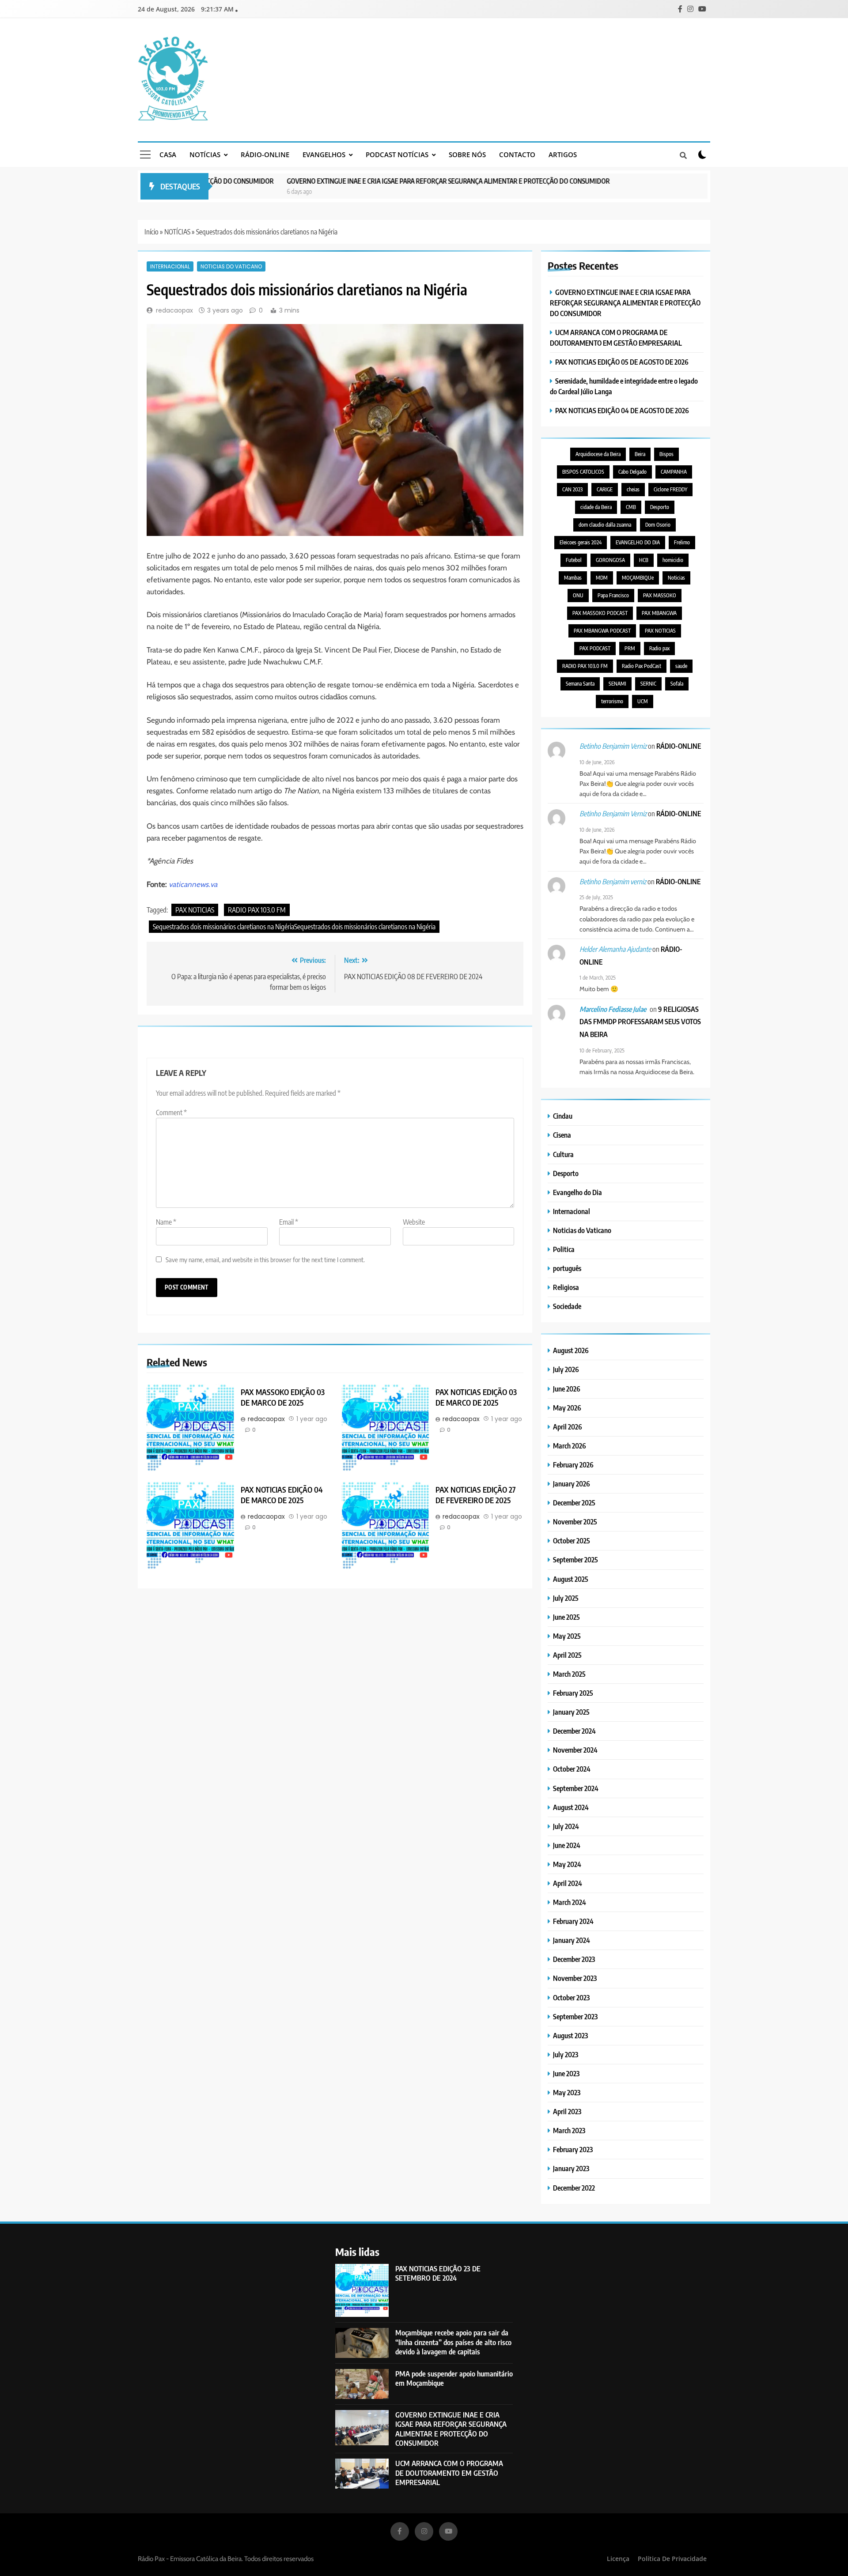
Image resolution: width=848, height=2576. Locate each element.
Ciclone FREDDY (670, 489)
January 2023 (571, 2168)
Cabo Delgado (632, 472)
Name (166, 1222)
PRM (630, 648)
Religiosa (566, 1287)
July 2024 (566, 1826)
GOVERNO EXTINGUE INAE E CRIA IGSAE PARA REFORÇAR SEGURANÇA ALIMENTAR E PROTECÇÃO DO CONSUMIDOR (393, 181)
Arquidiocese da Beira (598, 454)
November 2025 (575, 1522)
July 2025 (566, 1598)
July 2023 (566, 2054)
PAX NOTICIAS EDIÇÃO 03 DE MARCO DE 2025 (476, 1397)
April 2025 (567, 1655)
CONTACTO (517, 155)
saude (681, 666)
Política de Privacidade (672, 2559)
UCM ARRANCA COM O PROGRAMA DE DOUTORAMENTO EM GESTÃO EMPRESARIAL (449, 2473)
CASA (168, 155)
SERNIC (648, 684)
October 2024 (572, 1769)
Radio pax (659, 648)
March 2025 (569, 1674)
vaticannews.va (193, 884)
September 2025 (575, 1560)
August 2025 (571, 1579)
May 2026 (567, 1408)
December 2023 (574, 1959)
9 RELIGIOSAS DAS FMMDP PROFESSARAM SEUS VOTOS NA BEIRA (640, 1022)
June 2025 (566, 1617)
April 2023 (567, 2111)
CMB (631, 507)
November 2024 (575, 1750)
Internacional (170, 266)
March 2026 (570, 1446)
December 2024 (574, 1731)
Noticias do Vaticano (231, 266)
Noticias (676, 578)
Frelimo (682, 542)
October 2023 (571, 1997)
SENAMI (617, 684)
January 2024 (572, 1940)
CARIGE (605, 489)
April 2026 (568, 1427)
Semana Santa (580, 684)
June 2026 (567, 1389)
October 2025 (572, 1541)
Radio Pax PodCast (642, 666)
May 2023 (567, 2092)
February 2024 (573, 1921)
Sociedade (567, 1306)
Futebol (574, 560)
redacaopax (174, 310)
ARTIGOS (563, 155)
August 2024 (571, 1807)
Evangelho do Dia (577, 1192)
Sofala (677, 684)
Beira (640, 454)
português (567, 1268)
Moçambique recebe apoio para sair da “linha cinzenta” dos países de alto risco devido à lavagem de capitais (453, 2342)
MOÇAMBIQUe (638, 578)
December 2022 (574, 2188)
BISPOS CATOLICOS (583, 472)
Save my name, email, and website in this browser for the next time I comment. (265, 1259)
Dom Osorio (658, 525)
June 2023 (566, 2073)
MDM (602, 578)
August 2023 (570, 2035)
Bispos (666, 454)
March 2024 (570, 1902)
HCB (644, 560)
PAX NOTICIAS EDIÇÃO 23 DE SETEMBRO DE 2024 (438, 2273)
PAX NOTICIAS (195, 910)
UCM (643, 701)
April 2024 (568, 1883)
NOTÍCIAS (205, 155)
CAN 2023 (572, 489)
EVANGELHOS (324, 155)
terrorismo (612, 701)
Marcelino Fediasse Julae (613, 1009)
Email (289, 1222)
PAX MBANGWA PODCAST (602, 631)
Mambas (573, 578)
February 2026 (573, 1465)
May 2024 (567, 1864)
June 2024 (567, 1845)
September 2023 (575, 2016)
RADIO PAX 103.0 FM (257, 910)
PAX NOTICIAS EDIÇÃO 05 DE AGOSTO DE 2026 (622, 362)
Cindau (563, 1116)
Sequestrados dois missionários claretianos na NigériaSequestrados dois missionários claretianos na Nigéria (294, 927)
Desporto (660, 507)
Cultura (563, 1154)
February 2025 (573, 1693)
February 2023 (573, 2149)
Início (151, 232)
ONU (578, 595)
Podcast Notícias (397, 155)
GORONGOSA (610, 560)
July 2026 (566, 1369)
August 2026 (571, 1350)
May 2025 (567, 1636)
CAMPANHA (674, 472)
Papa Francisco (613, 595)
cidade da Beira (596, 507)
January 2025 (571, 1712)
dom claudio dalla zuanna (605, 525)
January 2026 (572, 1484)
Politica (564, 1249)
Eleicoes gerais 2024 (581, 542)
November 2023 (575, 1978)
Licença (618, 2559)
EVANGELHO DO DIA (638, 542)
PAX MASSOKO (660, 595)
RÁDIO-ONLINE (265, 155)
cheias (633, 489)
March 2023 (569, 2130)
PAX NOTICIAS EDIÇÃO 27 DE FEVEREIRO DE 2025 (476, 1495)
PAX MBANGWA (659, 613)
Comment (171, 1113)
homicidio (673, 560)
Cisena (562, 1135)
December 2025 (574, 1503)
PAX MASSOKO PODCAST (600, 613)
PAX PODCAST (595, 648)
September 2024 (576, 1788)
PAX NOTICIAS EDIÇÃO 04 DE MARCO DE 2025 (282, 1495)
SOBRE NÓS (467, 155)
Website (414, 1222)
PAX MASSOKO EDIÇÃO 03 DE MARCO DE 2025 (283, 1397)
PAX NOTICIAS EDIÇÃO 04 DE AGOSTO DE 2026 (622, 410)
